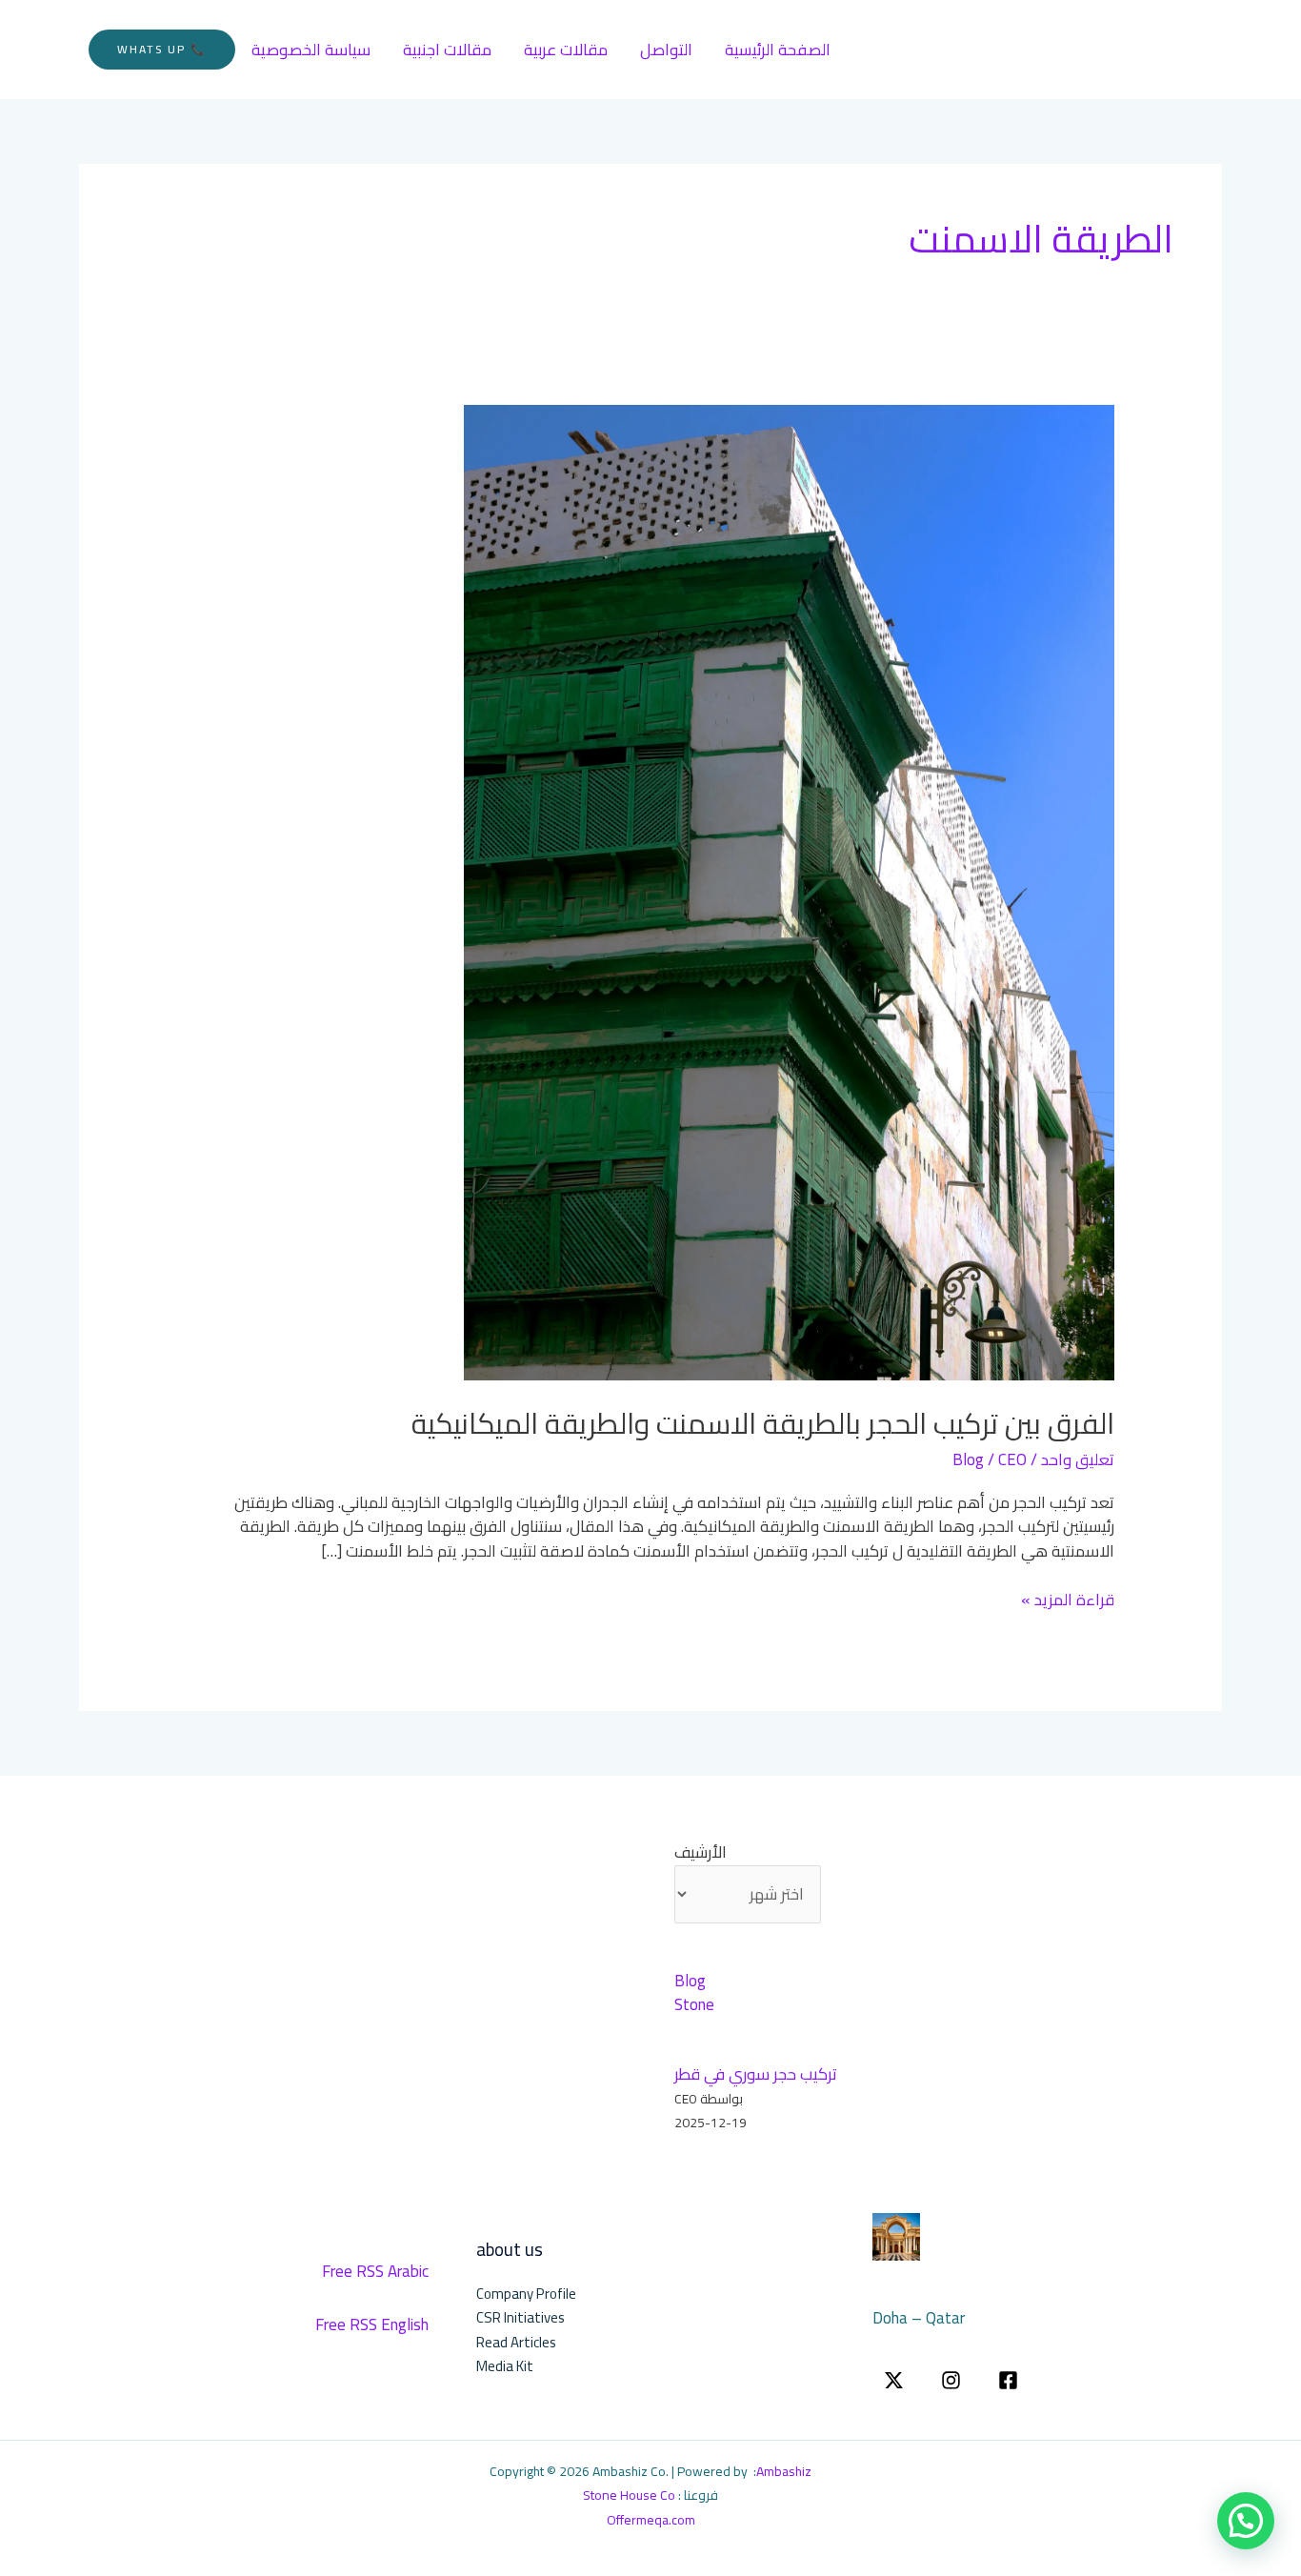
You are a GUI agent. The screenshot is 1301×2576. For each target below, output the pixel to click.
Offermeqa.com (651, 2520)
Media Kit (505, 2366)
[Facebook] (1008, 2380)
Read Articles (516, 2342)
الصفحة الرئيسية (778, 50)
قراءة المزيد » (1068, 1600)
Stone (694, 2004)
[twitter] (894, 2380)
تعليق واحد (1078, 1459)
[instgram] (951, 2380)
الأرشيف (701, 1853)
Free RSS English (372, 2324)
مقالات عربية (566, 50)
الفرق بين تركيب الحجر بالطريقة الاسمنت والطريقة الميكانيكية (763, 1423)
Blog (968, 1459)
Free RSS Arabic (375, 2271)
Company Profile (526, 2294)
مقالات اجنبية (447, 50)
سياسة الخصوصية (311, 50)
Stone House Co (629, 2495)
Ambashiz (784, 2471)
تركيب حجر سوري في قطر (756, 2074)
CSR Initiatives (520, 2317)
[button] (162, 50)
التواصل (666, 50)
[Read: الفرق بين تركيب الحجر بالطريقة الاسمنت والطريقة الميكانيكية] (789, 891)
